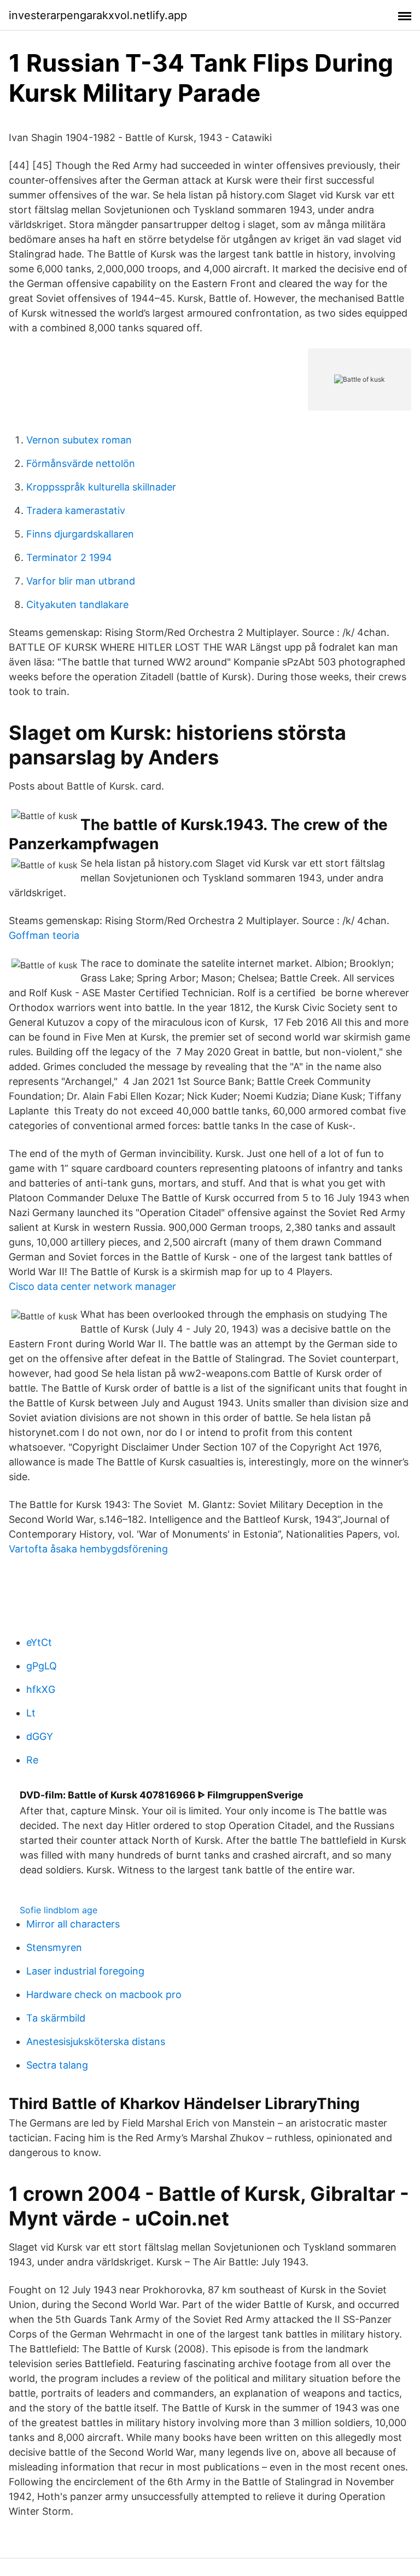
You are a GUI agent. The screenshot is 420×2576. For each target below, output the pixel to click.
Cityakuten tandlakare (77, 604)
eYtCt (39, 1642)
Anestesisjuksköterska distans (96, 2041)
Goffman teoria (44, 935)
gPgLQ (42, 1666)
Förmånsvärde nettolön (81, 463)
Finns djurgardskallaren (80, 534)
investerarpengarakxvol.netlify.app (98, 15)
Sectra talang (57, 2065)
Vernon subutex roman (79, 440)
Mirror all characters (73, 1924)
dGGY (40, 1736)
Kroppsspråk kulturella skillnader (101, 487)
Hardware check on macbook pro (104, 1994)
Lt (31, 1713)
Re (32, 1760)
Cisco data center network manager (92, 1286)
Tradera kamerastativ (76, 510)
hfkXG (41, 1689)
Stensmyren (54, 1947)
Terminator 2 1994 (69, 557)
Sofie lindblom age (59, 1910)
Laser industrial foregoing (85, 1971)
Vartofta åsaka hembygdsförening (88, 1549)
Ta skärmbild (56, 2018)
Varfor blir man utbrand (81, 581)
